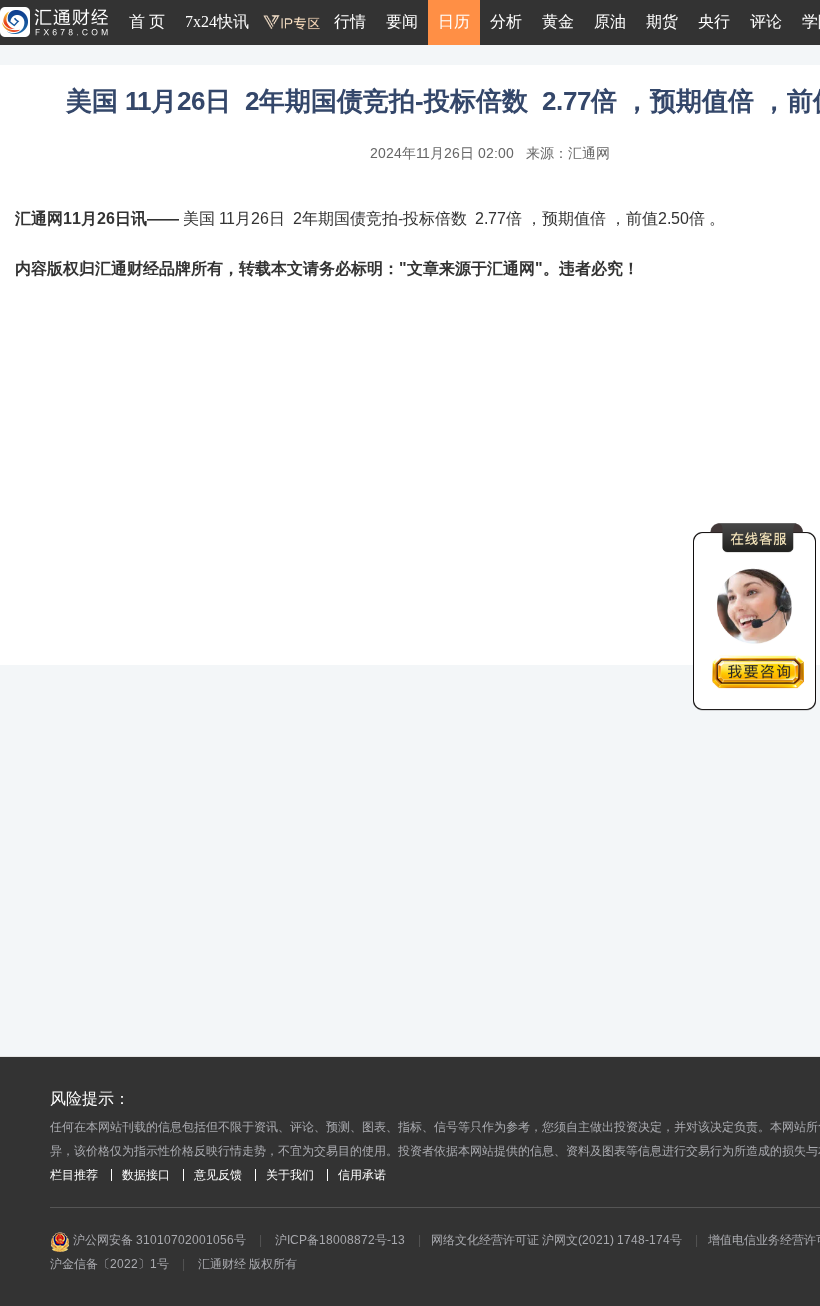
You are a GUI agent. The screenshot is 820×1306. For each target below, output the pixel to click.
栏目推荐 (74, 1175)
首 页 (147, 21)
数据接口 (146, 1175)
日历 (454, 21)
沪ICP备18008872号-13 (340, 1240)
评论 (766, 21)
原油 (610, 21)
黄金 (558, 21)
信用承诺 (362, 1175)
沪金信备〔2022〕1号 (109, 1264)
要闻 (402, 21)
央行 (714, 21)
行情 (350, 21)
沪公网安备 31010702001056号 (158, 1240)
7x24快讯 (217, 21)
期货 (662, 21)
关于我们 (290, 1175)
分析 (506, 21)
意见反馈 (218, 1175)
